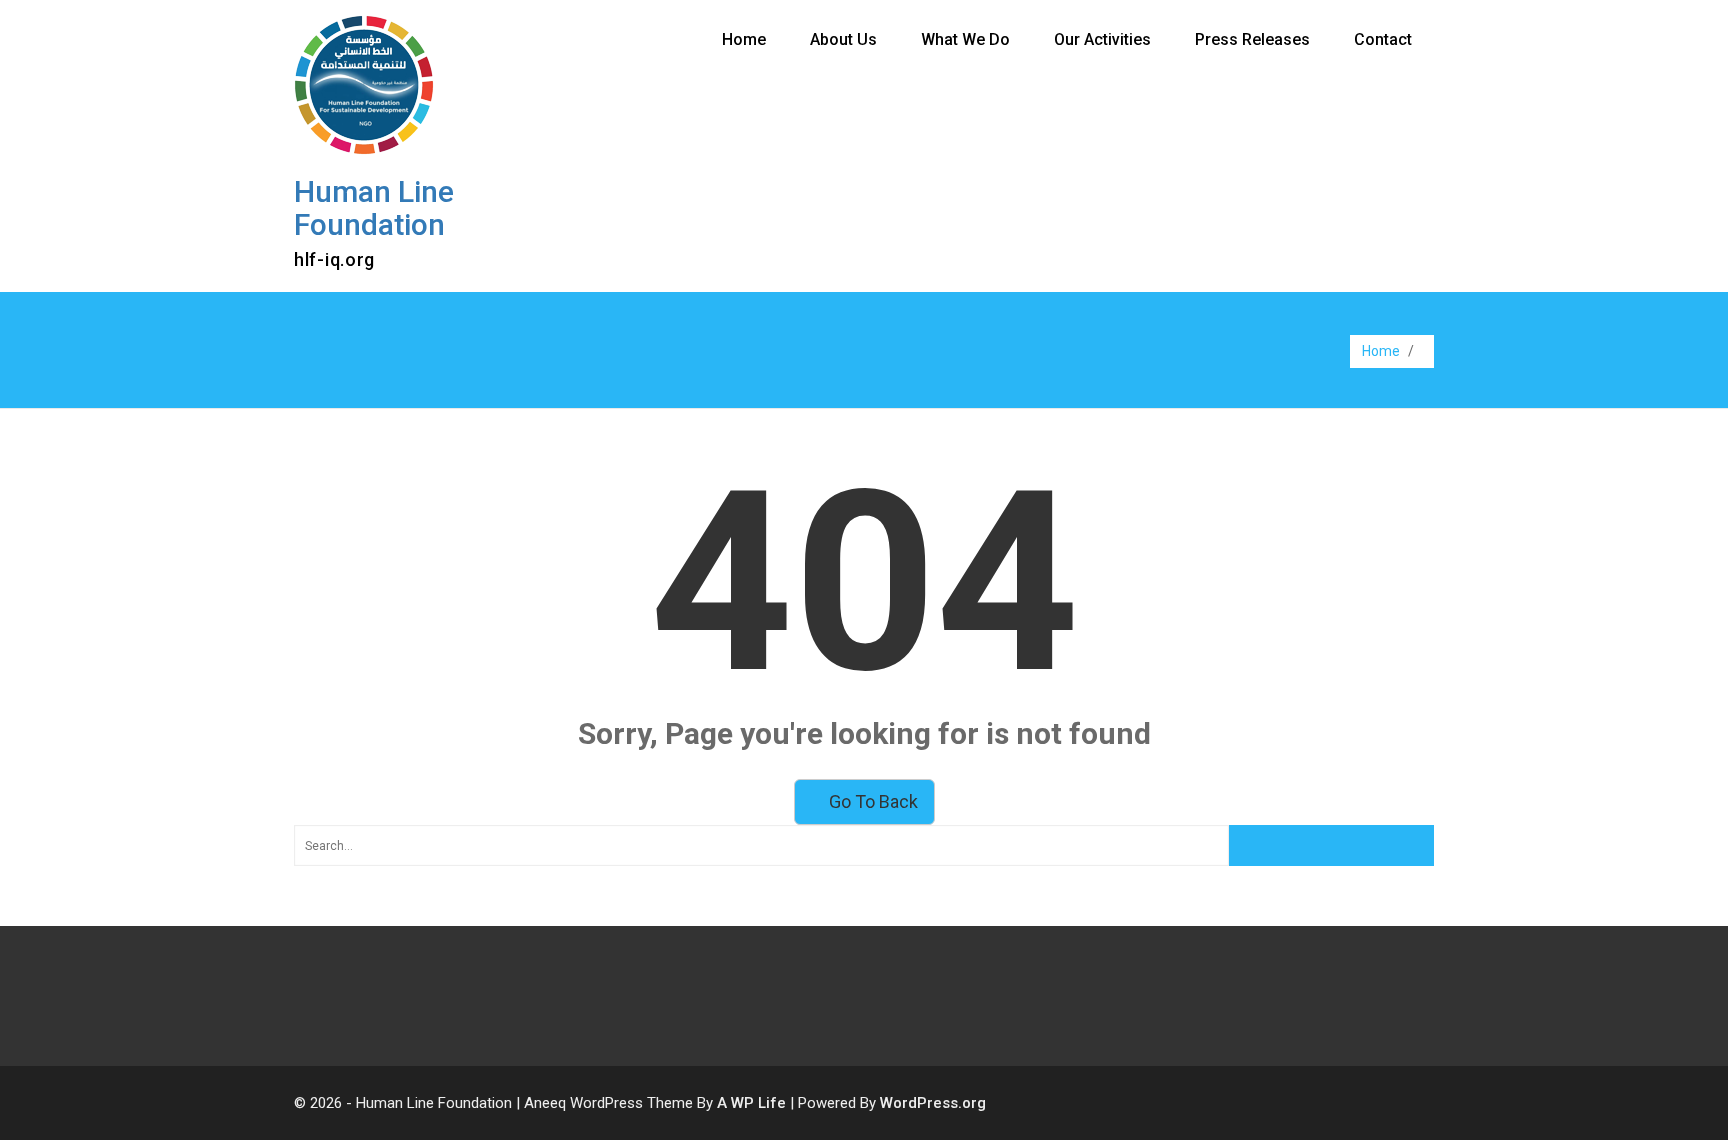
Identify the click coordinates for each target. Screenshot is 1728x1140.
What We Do (965, 39)
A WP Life (751, 1103)
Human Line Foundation (374, 208)
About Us (843, 39)
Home (744, 39)
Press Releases (1252, 39)
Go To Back (871, 801)
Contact (1383, 39)
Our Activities (1102, 39)
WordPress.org (933, 1103)
